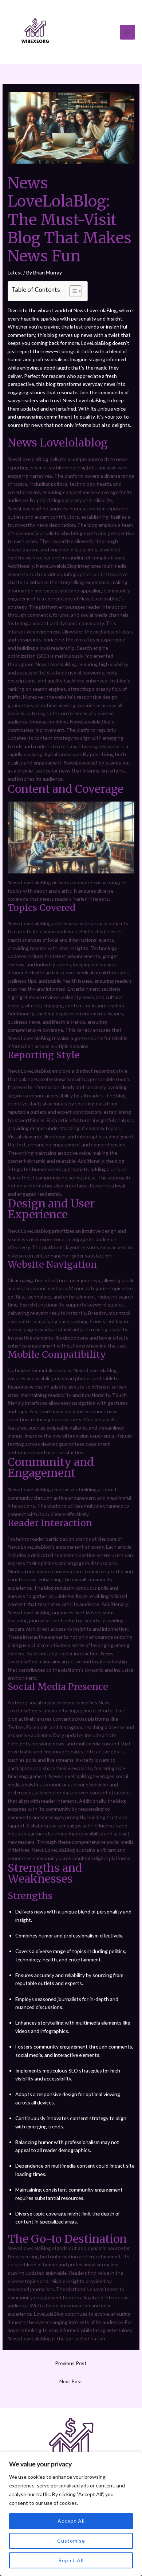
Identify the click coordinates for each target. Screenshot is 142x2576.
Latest (15, 272)
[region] (71, 2514)
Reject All (71, 2560)
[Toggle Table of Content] (72, 291)
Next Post (71, 2381)
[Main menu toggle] (128, 32)
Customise (71, 2541)
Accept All (71, 2521)
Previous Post (71, 2363)
